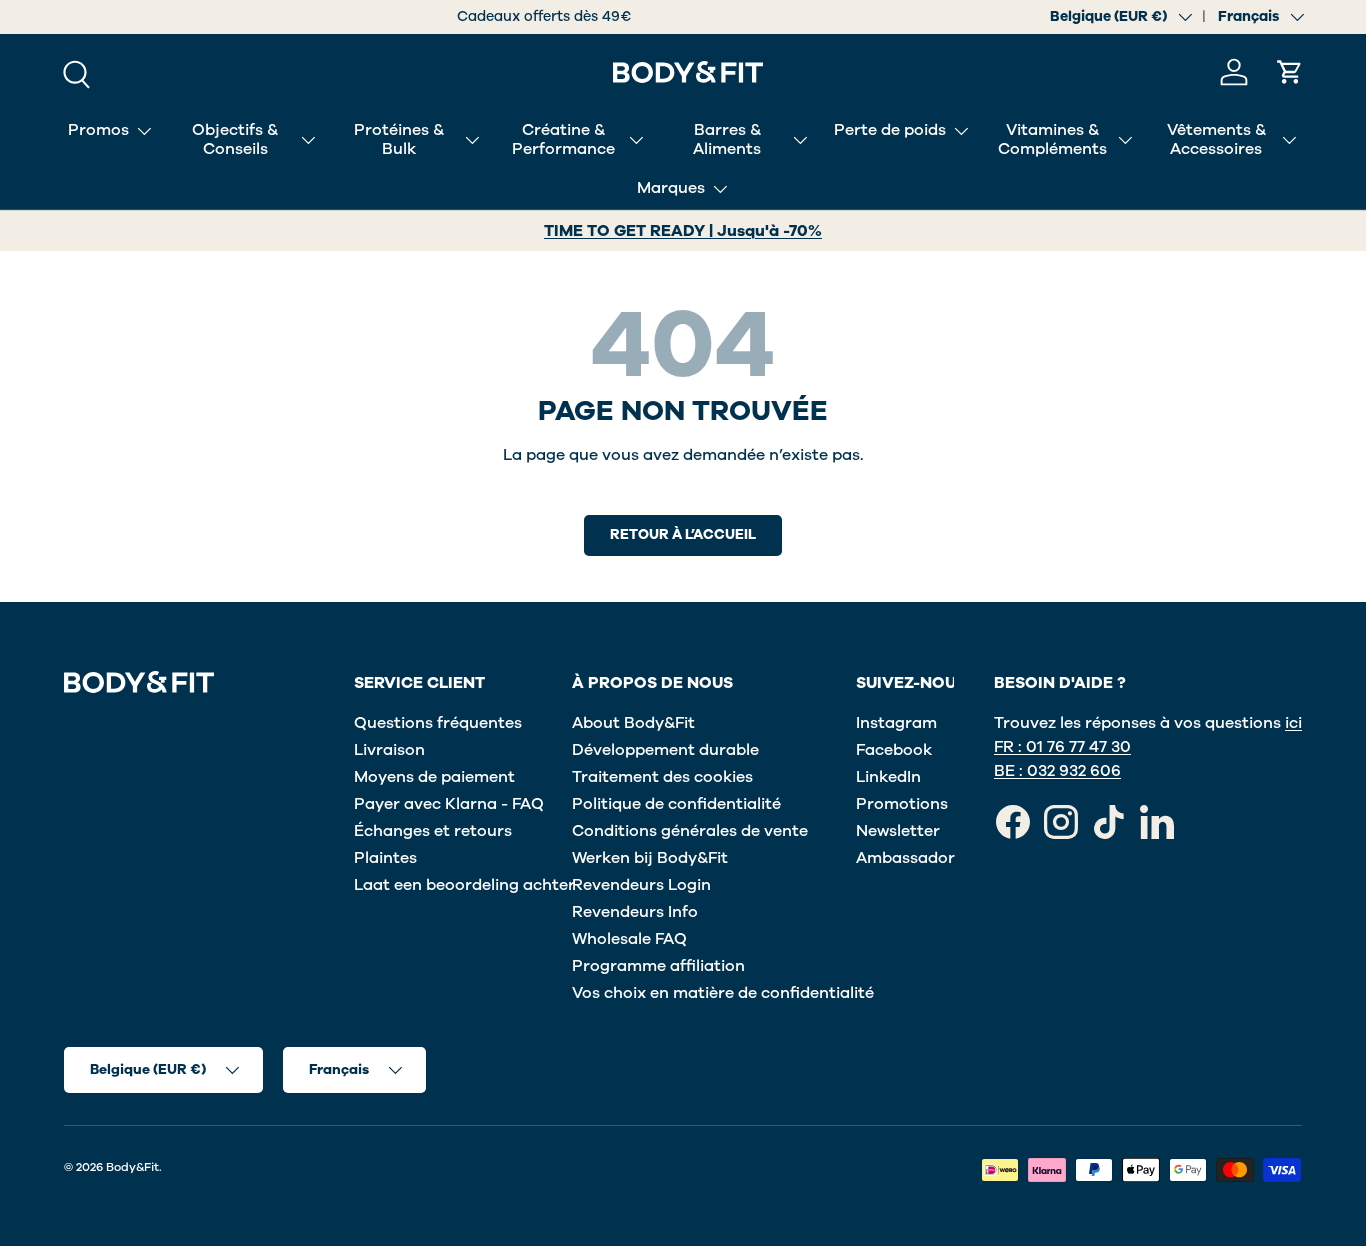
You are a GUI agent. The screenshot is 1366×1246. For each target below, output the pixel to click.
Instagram (896, 723)
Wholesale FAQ (629, 939)
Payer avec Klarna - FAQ (449, 804)
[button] (1290, 72)
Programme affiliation (658, 966)
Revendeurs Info (635, 912)
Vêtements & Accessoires (1216, 139)
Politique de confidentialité (676, 804)
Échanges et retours (433, 831)
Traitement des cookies (662, 777)
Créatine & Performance (563, 139)
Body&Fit (132, 1167)
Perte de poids (890, 130)
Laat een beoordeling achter (464, 885)
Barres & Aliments (727, 139)
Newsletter (898, 831)
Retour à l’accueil (683, 534)
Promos (98, 130)
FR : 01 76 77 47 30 (1062, 747)
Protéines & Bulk (399, 139)
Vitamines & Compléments (1052, 139)
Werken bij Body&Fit (650, 858)
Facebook (894, 750)
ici (1293, 723)
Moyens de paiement (434, 777)
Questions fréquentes (438, 723)
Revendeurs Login (641, 885)
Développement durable (665, 750)
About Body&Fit (633, 723)
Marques (671, 188)
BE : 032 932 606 (1057, 771)
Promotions (902, 804)
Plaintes (385, 858)
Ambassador (905, 858)
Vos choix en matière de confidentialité (723, 993)
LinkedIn (888, 777)
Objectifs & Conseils (235, 139)
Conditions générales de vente (690, 831)
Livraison (389, 750)
